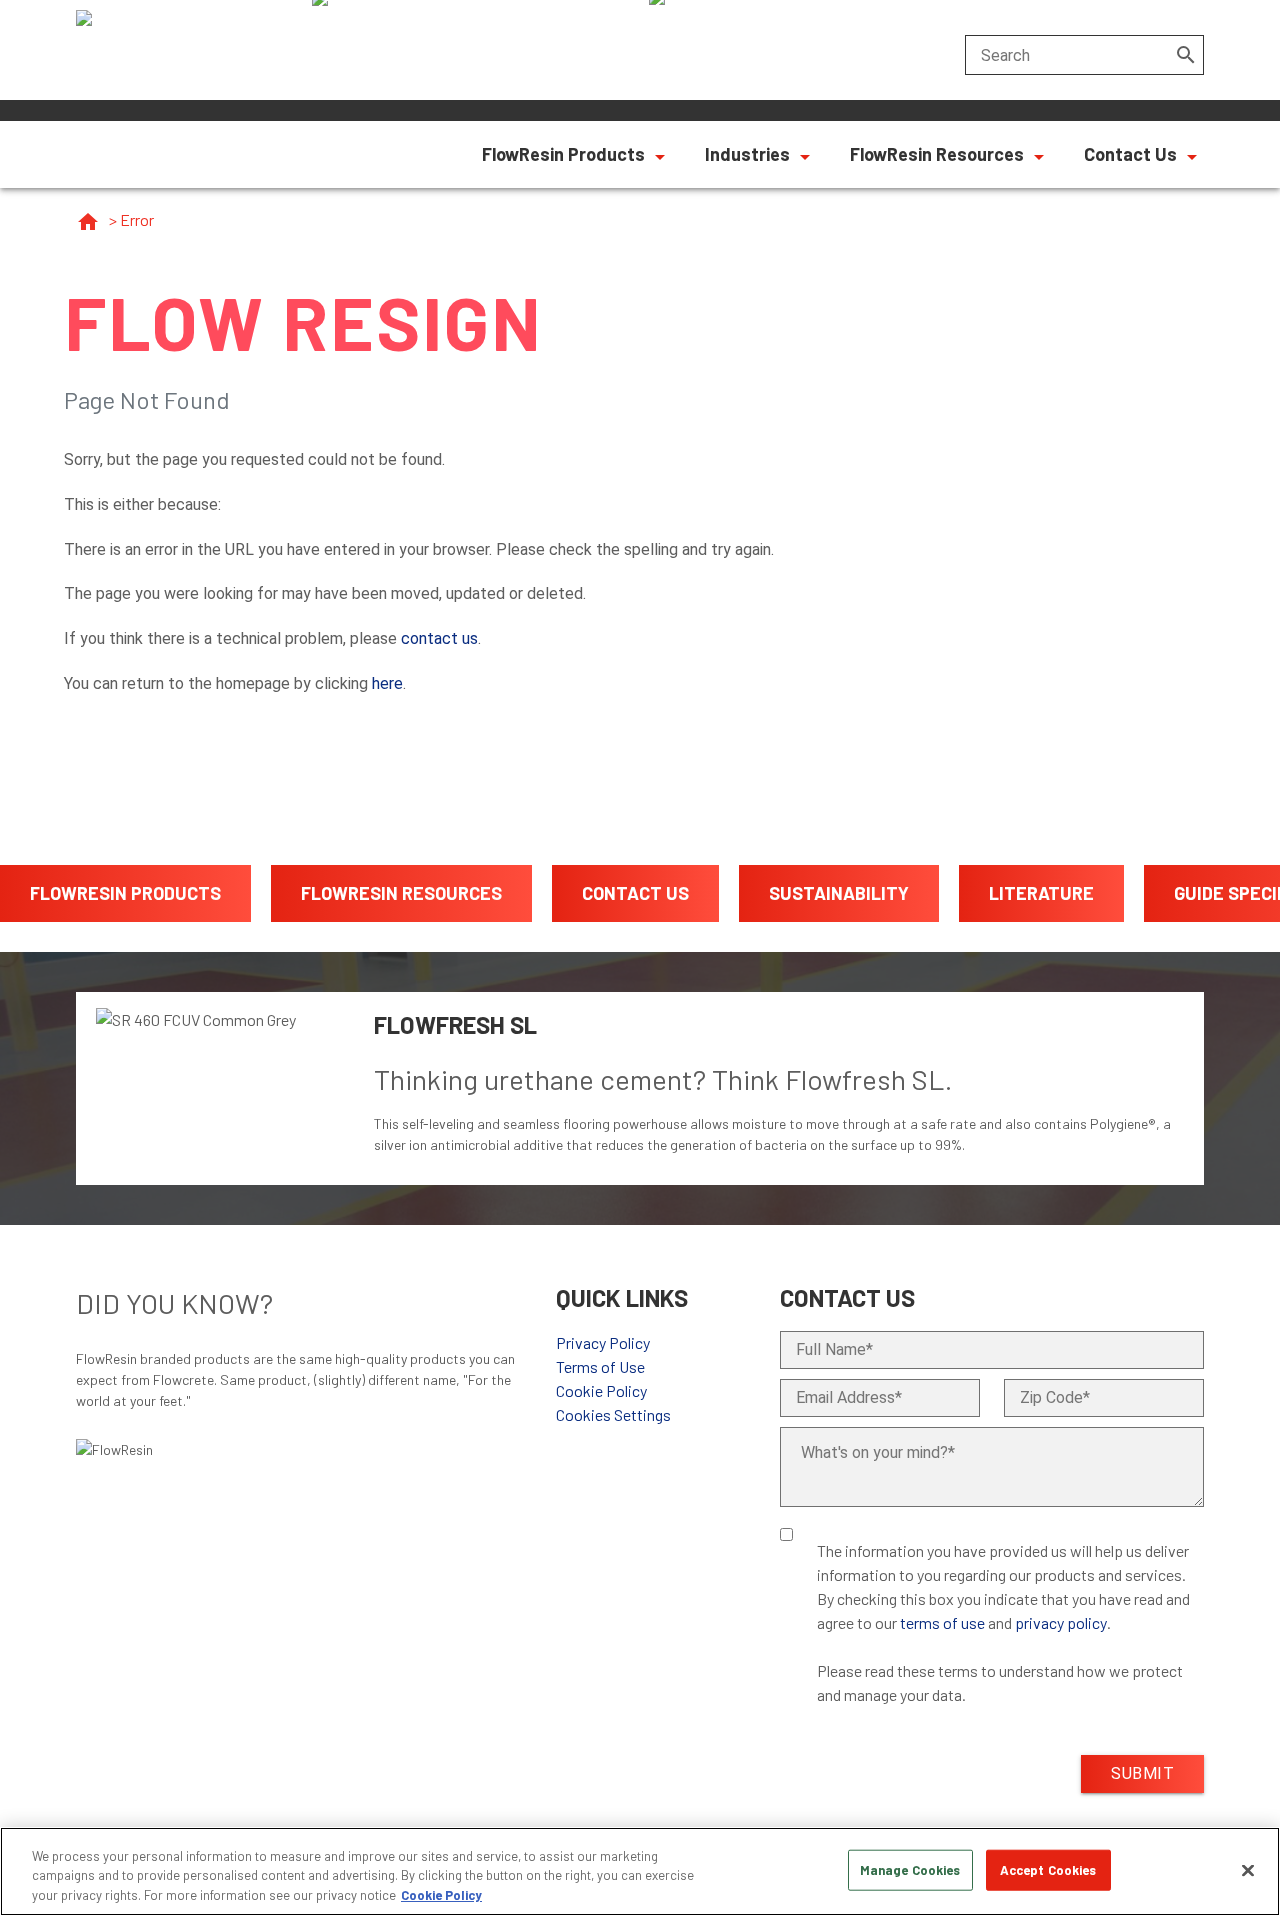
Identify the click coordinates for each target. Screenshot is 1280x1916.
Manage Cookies (910, 1869)
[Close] (1248, 1870)
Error (137, 219)
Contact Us (1130, 154)
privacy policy (1061, 1622)
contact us (439, 638)
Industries (747, 154)
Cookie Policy (601, 1390)
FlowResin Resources (937, 154)
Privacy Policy (603, 1342)
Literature (1041, 893)
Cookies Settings (613, 1414)
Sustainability (839, 893)
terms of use (942, 1622)
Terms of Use (600, 1366)
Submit (1142, 1773)
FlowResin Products (563, 154)
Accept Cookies (1048, 1869)
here (387, 683)
